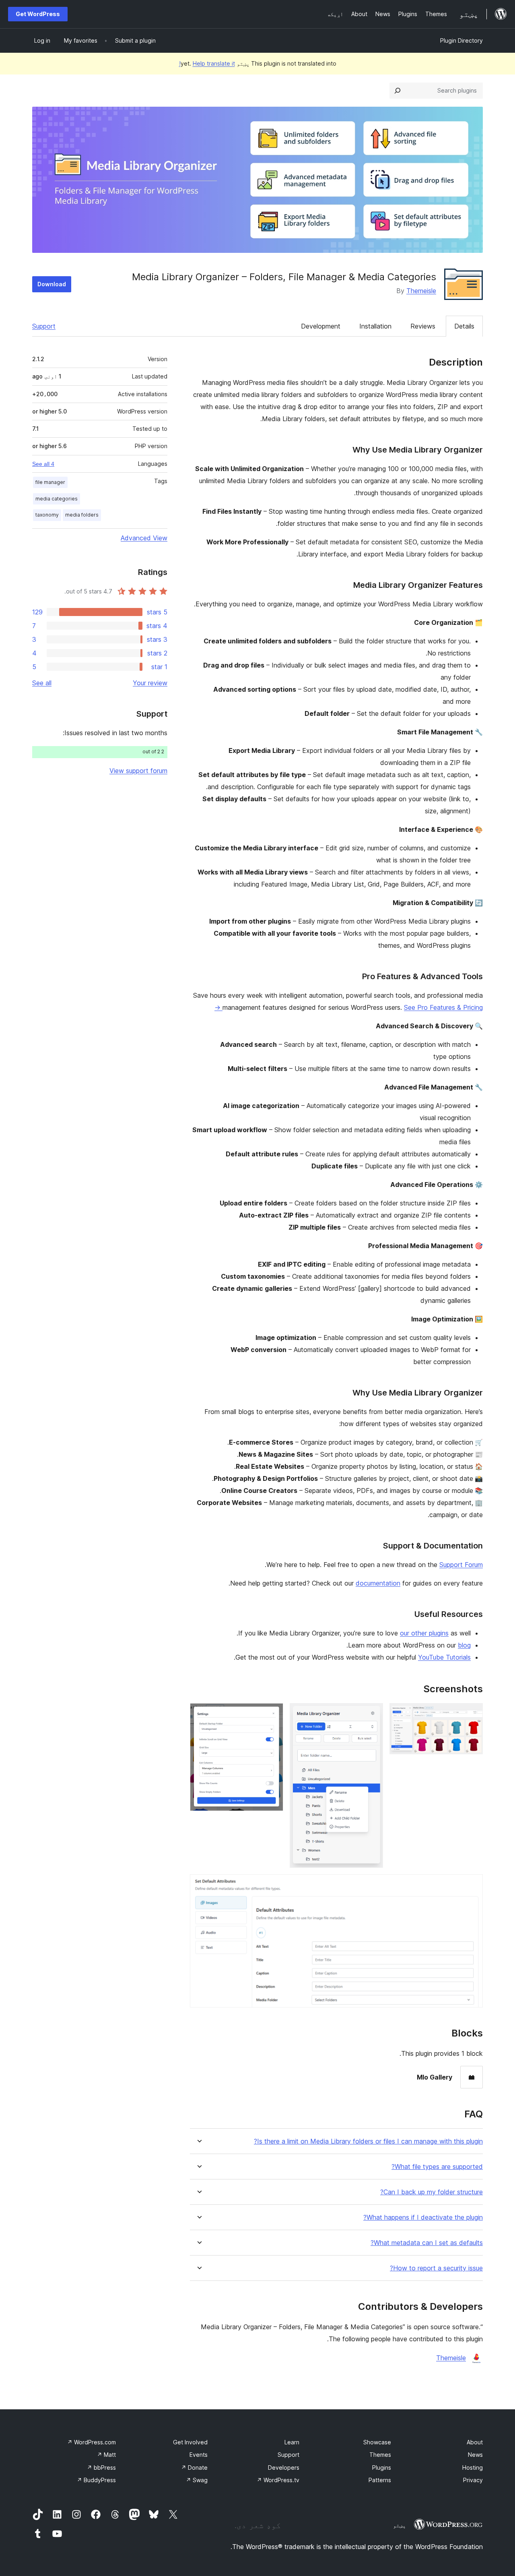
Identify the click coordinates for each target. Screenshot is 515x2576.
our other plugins (424, 1633)
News (475, 2455)
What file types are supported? (437, 2167)
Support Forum (461, 1565)
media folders (82, 515)
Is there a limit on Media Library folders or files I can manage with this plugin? (368, 2141)
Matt (106, 2455)
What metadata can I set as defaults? (427, 2243)
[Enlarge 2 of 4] (372, 1714)
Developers (284, 2467)
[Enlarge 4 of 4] (472, 1885)
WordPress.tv (278, 2480)
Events (199, 2455)
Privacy (473, 2480)
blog (464, 1645)
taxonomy (47, 515)
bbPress (101, 2467)
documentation (378, 1583)
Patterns (380, 2480)
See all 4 (43, 464)
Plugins (382, 2467)
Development (321, 326)
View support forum (138, 771)
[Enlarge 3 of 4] (272, 1714)
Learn (292, 2442)
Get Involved (190, 2442)
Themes (380, 2455)
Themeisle (421, 291)
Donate (194, 2467)
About (475, 2442)
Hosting (473, 2467)
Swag (197, 2480)
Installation (375, 326)
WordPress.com (92, 2442)
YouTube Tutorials (444, 1657)
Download (52, 284)
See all (42, 683)
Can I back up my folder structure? (432, 2192)
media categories (57, 499)
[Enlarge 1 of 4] (472, 1714)
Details (464, 326)
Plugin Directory (461, 40)
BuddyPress (96, 2480)
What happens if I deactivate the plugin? (423, 2217)
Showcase (377, 2442)
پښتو (400, 2525)
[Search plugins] (398, 91)
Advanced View (144, 538)
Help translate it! (207, 63)
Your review (150, 683)
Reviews (423, 326)
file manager (50, 482)
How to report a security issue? (436, 2268)
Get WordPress (38, 14)
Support (44, 326)
